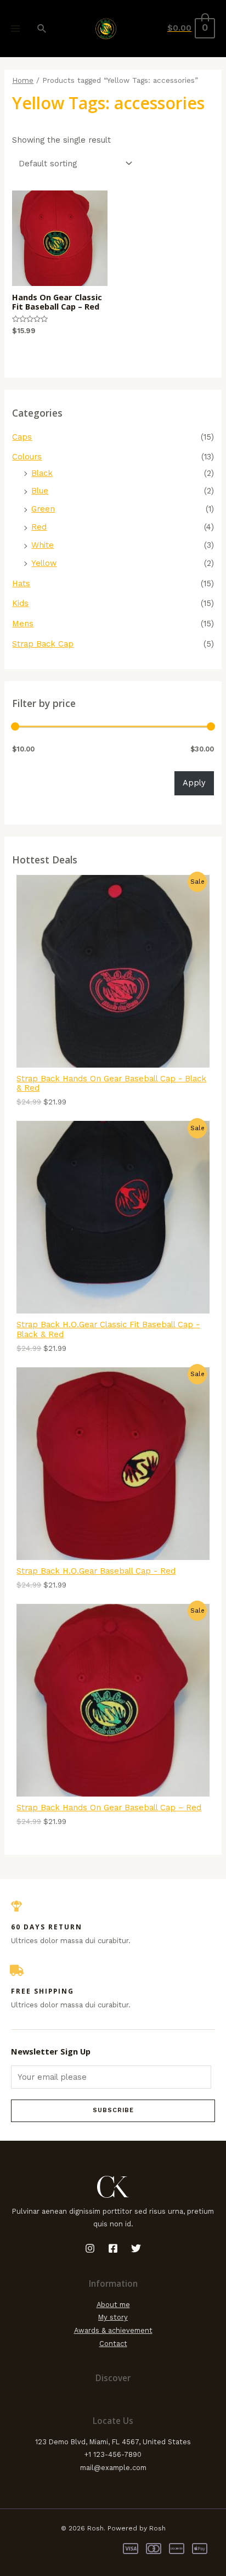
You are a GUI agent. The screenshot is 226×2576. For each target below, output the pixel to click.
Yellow (44, 563)
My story (113, 2317)
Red (39, 527)
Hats (21, 583)
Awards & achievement (113, 2330)
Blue (40, 491)
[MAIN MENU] (15, 29)
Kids (20, 603)
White (43, 545)
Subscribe (113, 2110)
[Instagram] (90, 2248)
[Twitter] (136, 2248)
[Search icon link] (42, 29)
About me (113, 2305)
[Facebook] (113, 2248)
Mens (23, 624)
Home (23, 80)
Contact (113, 2344)
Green (43, 509)
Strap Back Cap (43, 644)
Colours (27, 457)
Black (42, 473)
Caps (22, 437)
